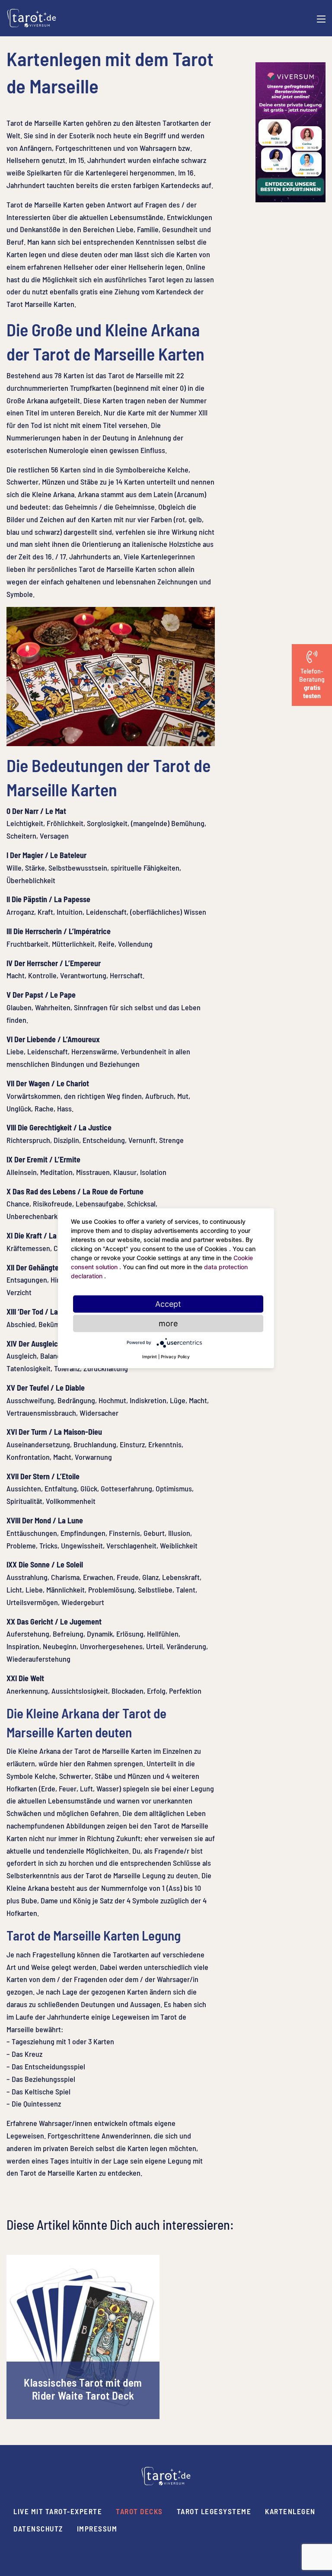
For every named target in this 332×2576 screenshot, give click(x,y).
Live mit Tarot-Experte (58, 2511)
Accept (168, 1304)
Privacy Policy (175, 1356)
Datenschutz (38, 2528)
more (168, 1323)
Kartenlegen (290, 2511)
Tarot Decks (139, 2511)
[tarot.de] (32, 17)
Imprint (150, 1356)
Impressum (97, 2528)
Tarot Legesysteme (214, 2511)
